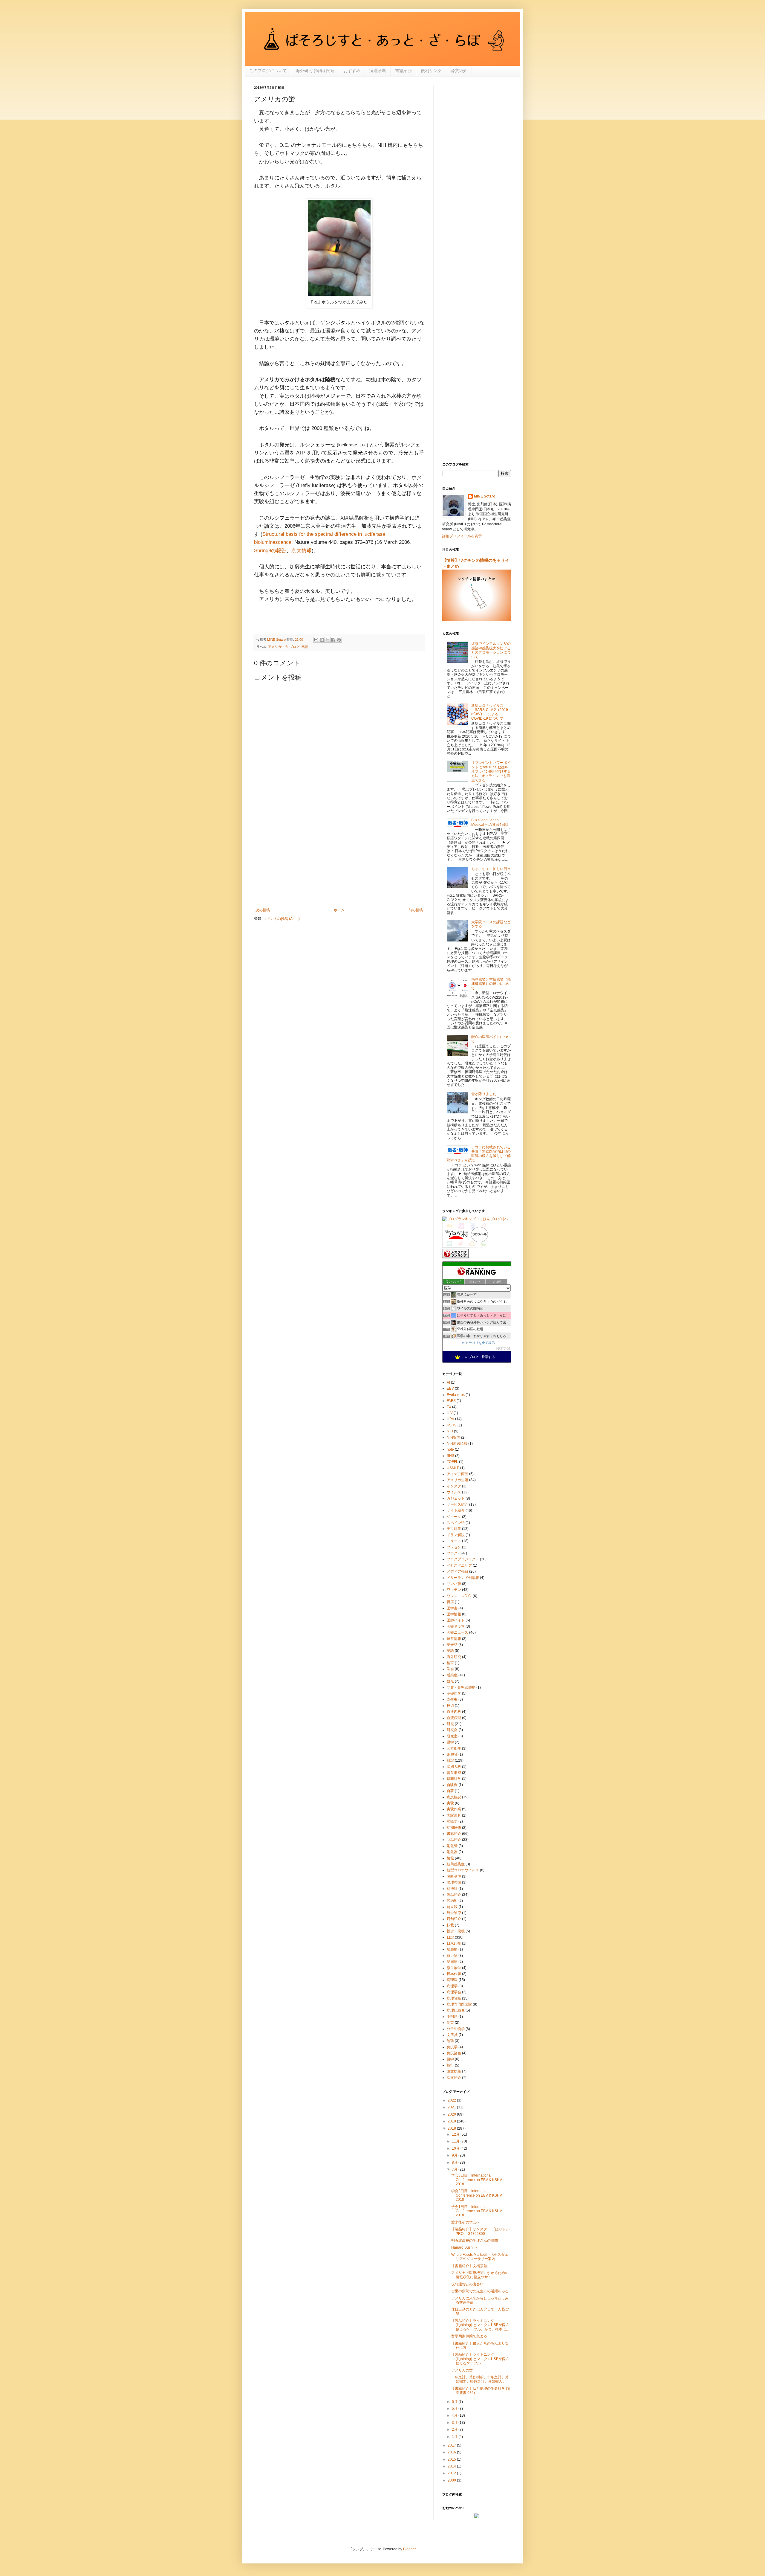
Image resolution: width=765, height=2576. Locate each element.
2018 (452, 2128)
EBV (450, 1388)
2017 (452, 2445)
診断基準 (454, 1876)
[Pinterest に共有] (339, 640)
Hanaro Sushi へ (465, 2247)
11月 (456, 2141)
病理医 (452, 1980)
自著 (450, 1791)
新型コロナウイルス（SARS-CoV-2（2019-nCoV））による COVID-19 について (490, 712)
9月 (455, 2155)
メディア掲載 (458, 1571)
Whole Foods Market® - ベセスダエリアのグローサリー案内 (480, 2257)
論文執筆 (454, 2071)
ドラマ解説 (456, 1535)
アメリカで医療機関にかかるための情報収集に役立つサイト (480, 2275)
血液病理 (454, 1718)
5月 (455, 2409)
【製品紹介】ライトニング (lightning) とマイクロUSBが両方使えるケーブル (480, 2359)
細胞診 (452, 1754)
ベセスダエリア (459, 1565)
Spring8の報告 (270, 551)
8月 (455, 2163)
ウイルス (454, 1492)
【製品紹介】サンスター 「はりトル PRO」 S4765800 (480, 2231)
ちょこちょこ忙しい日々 (491, 869)
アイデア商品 (458, 1474)
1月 (455, 2437)
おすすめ (352, 71)
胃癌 (450, 1602)
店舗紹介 (454, 1919)
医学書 (452, 1608)
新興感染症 (456, 1864)
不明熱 (452, 2017)
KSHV (452, 1425)
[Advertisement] (339, 859)
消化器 (452, 1852)
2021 (452, 2107)
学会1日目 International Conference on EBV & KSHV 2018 (477, 2211)
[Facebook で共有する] (333, 640)
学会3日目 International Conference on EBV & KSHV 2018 (477, 2180)
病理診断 (378, 71)
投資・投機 (456, 1931)
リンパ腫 (454, 1584)
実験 (450, 1803)
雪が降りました (484, 1094)
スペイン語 (456, 1523)
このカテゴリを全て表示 (477, 1343)
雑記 (450, 1760)
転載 (450, 1925)
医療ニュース (458, 1632)
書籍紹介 (403, 71)
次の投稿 (263, 910)
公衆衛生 (454, 1748)
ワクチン (454, 1590)
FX (449, 1407)
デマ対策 (454, 1529)
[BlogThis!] (322, 640)
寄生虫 (452, 1699)
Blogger (409, 2549)
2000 (452, 2480)
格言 (450, 1663)
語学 (450, 1742)
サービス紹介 (458, 1504)
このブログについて (268, 71)
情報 (450, 1858)
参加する (503, 1348)
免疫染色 (454, 2053)
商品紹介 (454, 1840)
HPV (450, 1419)
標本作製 (454, 1974)
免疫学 (452, 2047)
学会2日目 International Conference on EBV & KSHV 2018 (477, 2195)
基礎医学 (454, 1693)
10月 (456, 2148)
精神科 (452, 1889)
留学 (450, 2059)
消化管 (452, 1846)
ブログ (294, 647)
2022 (452, 2100)
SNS (450, 1456)
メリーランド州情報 (463, 1578)
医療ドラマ (456, 1626)
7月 (455, 2169)
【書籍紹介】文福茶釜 (469, 2266)
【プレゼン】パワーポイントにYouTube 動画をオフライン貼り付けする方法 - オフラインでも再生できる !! (491, 771)
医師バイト (456, 1620)
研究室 (452, 1736)
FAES (451, 1401)
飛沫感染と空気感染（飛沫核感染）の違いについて (491, 984)
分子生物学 (456, 2029)
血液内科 (454, 1712)
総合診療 (454, 1913)
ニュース (454, 1541)
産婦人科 (454, 1767)
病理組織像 (456, 2010)
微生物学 (454, 1968)
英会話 (452, 1645)
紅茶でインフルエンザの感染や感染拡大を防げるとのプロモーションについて (491, 650)
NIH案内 (453, 1437)
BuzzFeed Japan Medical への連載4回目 (490, 822)
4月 (455, 2415)
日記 (305, 647)
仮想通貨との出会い (467, 2284)
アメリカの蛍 (462, 2370)
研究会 (452, 1730)
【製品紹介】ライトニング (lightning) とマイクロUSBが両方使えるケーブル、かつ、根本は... (480, 2325)
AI (448, 1382)
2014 (452, 2466)
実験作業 (454, 1809)
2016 (452, 2452)
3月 (455, 2423)
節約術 (452, 1901)
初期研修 (454, 1828)
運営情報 (454, 1639)
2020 (452, 2114)
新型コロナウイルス (463, 1870)
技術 (450, 1706)
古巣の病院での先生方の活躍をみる (480, 2291)
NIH (450, 1431)
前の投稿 (416, 910)
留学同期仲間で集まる (469, 2336)
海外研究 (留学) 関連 (315, 71)
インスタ (454, 1486)
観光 (450, 1681)
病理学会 (454, 1992)
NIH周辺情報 (457, 1443)
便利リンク (431, 71)
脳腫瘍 (452, 1949)
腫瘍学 (452, 1821)
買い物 (452, 1956)
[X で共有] (328, 640)
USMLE (453, 1468)
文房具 (452, 2035)
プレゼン (454, 1547)
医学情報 (454, 1614)
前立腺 (452, 1907)
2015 (452, 2459)
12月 (456, 2134)
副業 (450, 2023)
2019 (452, 2121)
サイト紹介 (456, 1510)
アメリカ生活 (278, 647)
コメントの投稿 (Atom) (281, 919)
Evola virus (456, 1395)
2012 (452, 2473)
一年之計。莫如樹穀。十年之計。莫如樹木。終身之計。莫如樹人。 (480, 2379)
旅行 (450, 2065)
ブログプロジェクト (463, 1559)
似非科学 (454, 1779)
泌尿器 (452, 1962)
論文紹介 (459, 71)
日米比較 (454, 1943)
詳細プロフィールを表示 (462, 536)
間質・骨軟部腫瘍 (461, 1687)
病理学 (452, 1986)
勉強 (450, 2041)
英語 (450, 1651)
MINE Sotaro (485, 496)
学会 (450, 1669)
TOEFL (452, 1462)
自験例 (452, 1785)
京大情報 (302, 551)
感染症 (452, 1675)
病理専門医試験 (459, 2004)
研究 (450, 1724)
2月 (455, 2430)
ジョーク (454, 1517)
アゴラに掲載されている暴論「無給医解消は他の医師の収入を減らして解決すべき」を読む (479, 1154)
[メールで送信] (316, 640)
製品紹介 (454, 1895)
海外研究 (454, 1657)
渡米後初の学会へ (466, 2222)
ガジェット (456, 1498)
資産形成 (454, 1773)
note (450, 1449)
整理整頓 (454, 1882)
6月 (455, 2402)
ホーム (339, 910)
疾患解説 (454, 1797)
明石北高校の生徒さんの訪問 (475, 2241)
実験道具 (454, 1815)
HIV (450, 1413)
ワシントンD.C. (459, 1596)
